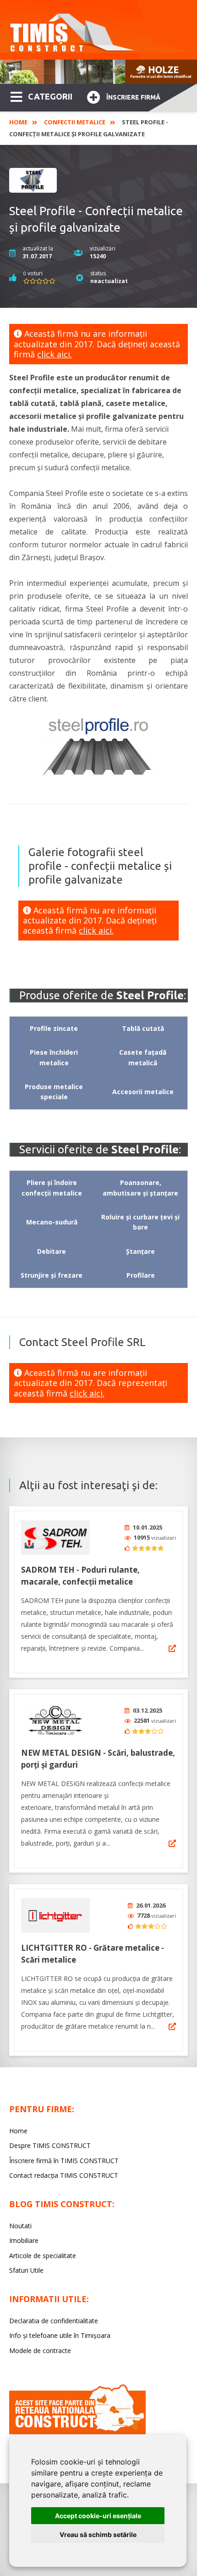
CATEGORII (50, 96)
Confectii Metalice (75, 122)
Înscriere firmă (133, 97)
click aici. (55, 354)
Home (18, 122)
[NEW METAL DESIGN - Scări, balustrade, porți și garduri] (55, 1721)
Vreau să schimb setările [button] (98, 2534)
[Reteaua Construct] (77, 2432)
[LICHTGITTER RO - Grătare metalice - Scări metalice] (55, 1916)
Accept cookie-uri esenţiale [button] (98, 2516)
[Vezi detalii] (172, 1648)
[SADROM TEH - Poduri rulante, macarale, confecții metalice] (55, 1538)
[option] (98, 72)
